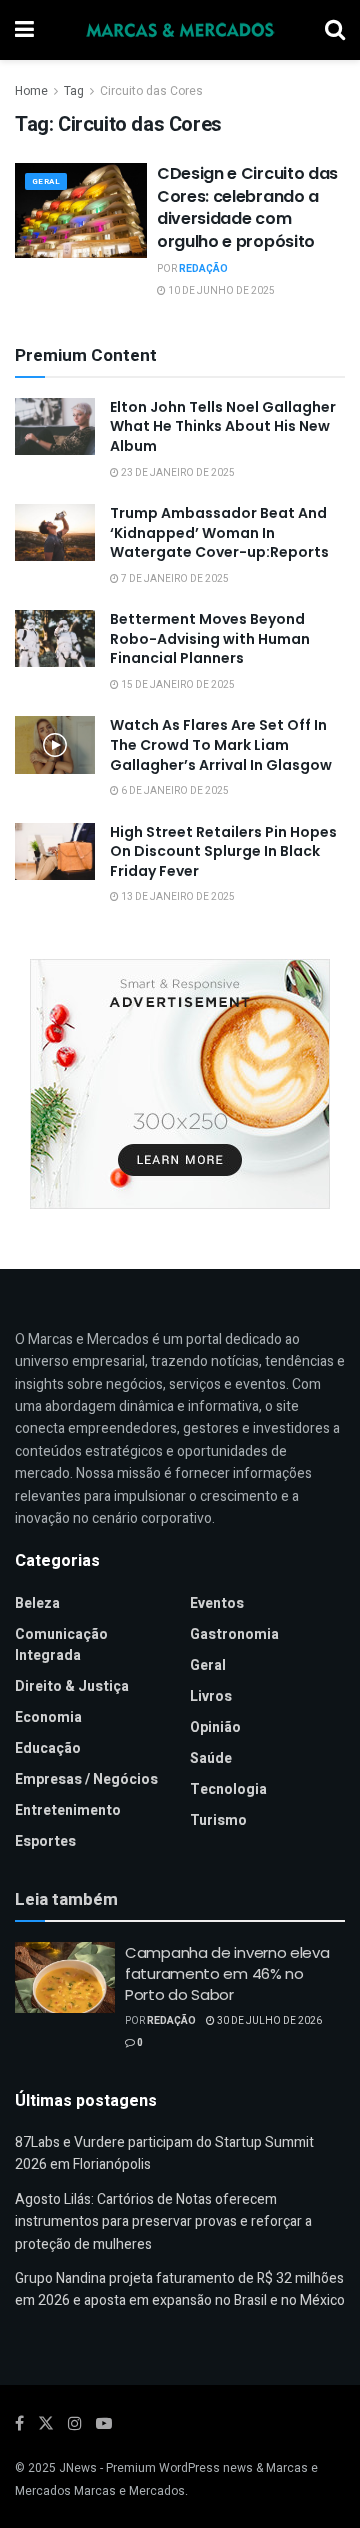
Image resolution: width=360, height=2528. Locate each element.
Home (31, 91)
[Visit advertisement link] (180, 1084)
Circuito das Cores (151, 91)
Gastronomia (234, 1634)
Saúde (211, 1758)
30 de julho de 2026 (268, 2021)
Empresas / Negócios (86, 1779)
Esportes (45, 1841)
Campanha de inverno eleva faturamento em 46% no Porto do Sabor (227, 1973)
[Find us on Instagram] (75, 2424)
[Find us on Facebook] (19, 2424)
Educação (48, 1748)
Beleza (37, 1603)
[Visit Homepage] (180, 30)
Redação (203, 269)
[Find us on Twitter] (46, 2424)
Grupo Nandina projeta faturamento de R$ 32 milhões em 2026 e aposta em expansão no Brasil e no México (180, 2289)
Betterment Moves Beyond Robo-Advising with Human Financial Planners (210, 638)
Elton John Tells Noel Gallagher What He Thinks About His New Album (223, 426)
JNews (78, 2468)
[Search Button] (335, 30)
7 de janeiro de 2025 (174, 579)
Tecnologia (228, 1789)
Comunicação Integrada (61, 1645)
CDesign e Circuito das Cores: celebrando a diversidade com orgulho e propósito (247, 207)
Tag (74, 91)
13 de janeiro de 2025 (177, 897)
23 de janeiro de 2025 (177, 473)
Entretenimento (68, 1810)
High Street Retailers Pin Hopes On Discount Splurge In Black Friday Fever (223, 851)
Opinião (215, 1727)
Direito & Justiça (72, 1686)
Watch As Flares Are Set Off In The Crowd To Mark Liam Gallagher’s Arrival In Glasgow (221, 744)
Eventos (217, 1603)
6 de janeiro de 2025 (174, 791)
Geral (46, 181)
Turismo (218, 1820)
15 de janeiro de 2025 (177, 685)
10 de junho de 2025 (220, 291)
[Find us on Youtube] (104, 2424)
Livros (211, 1696)
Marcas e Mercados (129, 2491)
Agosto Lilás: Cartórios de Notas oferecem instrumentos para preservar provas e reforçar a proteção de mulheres (163, 2222)
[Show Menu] (24, 30)
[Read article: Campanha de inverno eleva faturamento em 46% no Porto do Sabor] (65, 1978)
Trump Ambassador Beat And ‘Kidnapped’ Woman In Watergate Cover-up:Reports (219, 532)
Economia (48, 1717)
